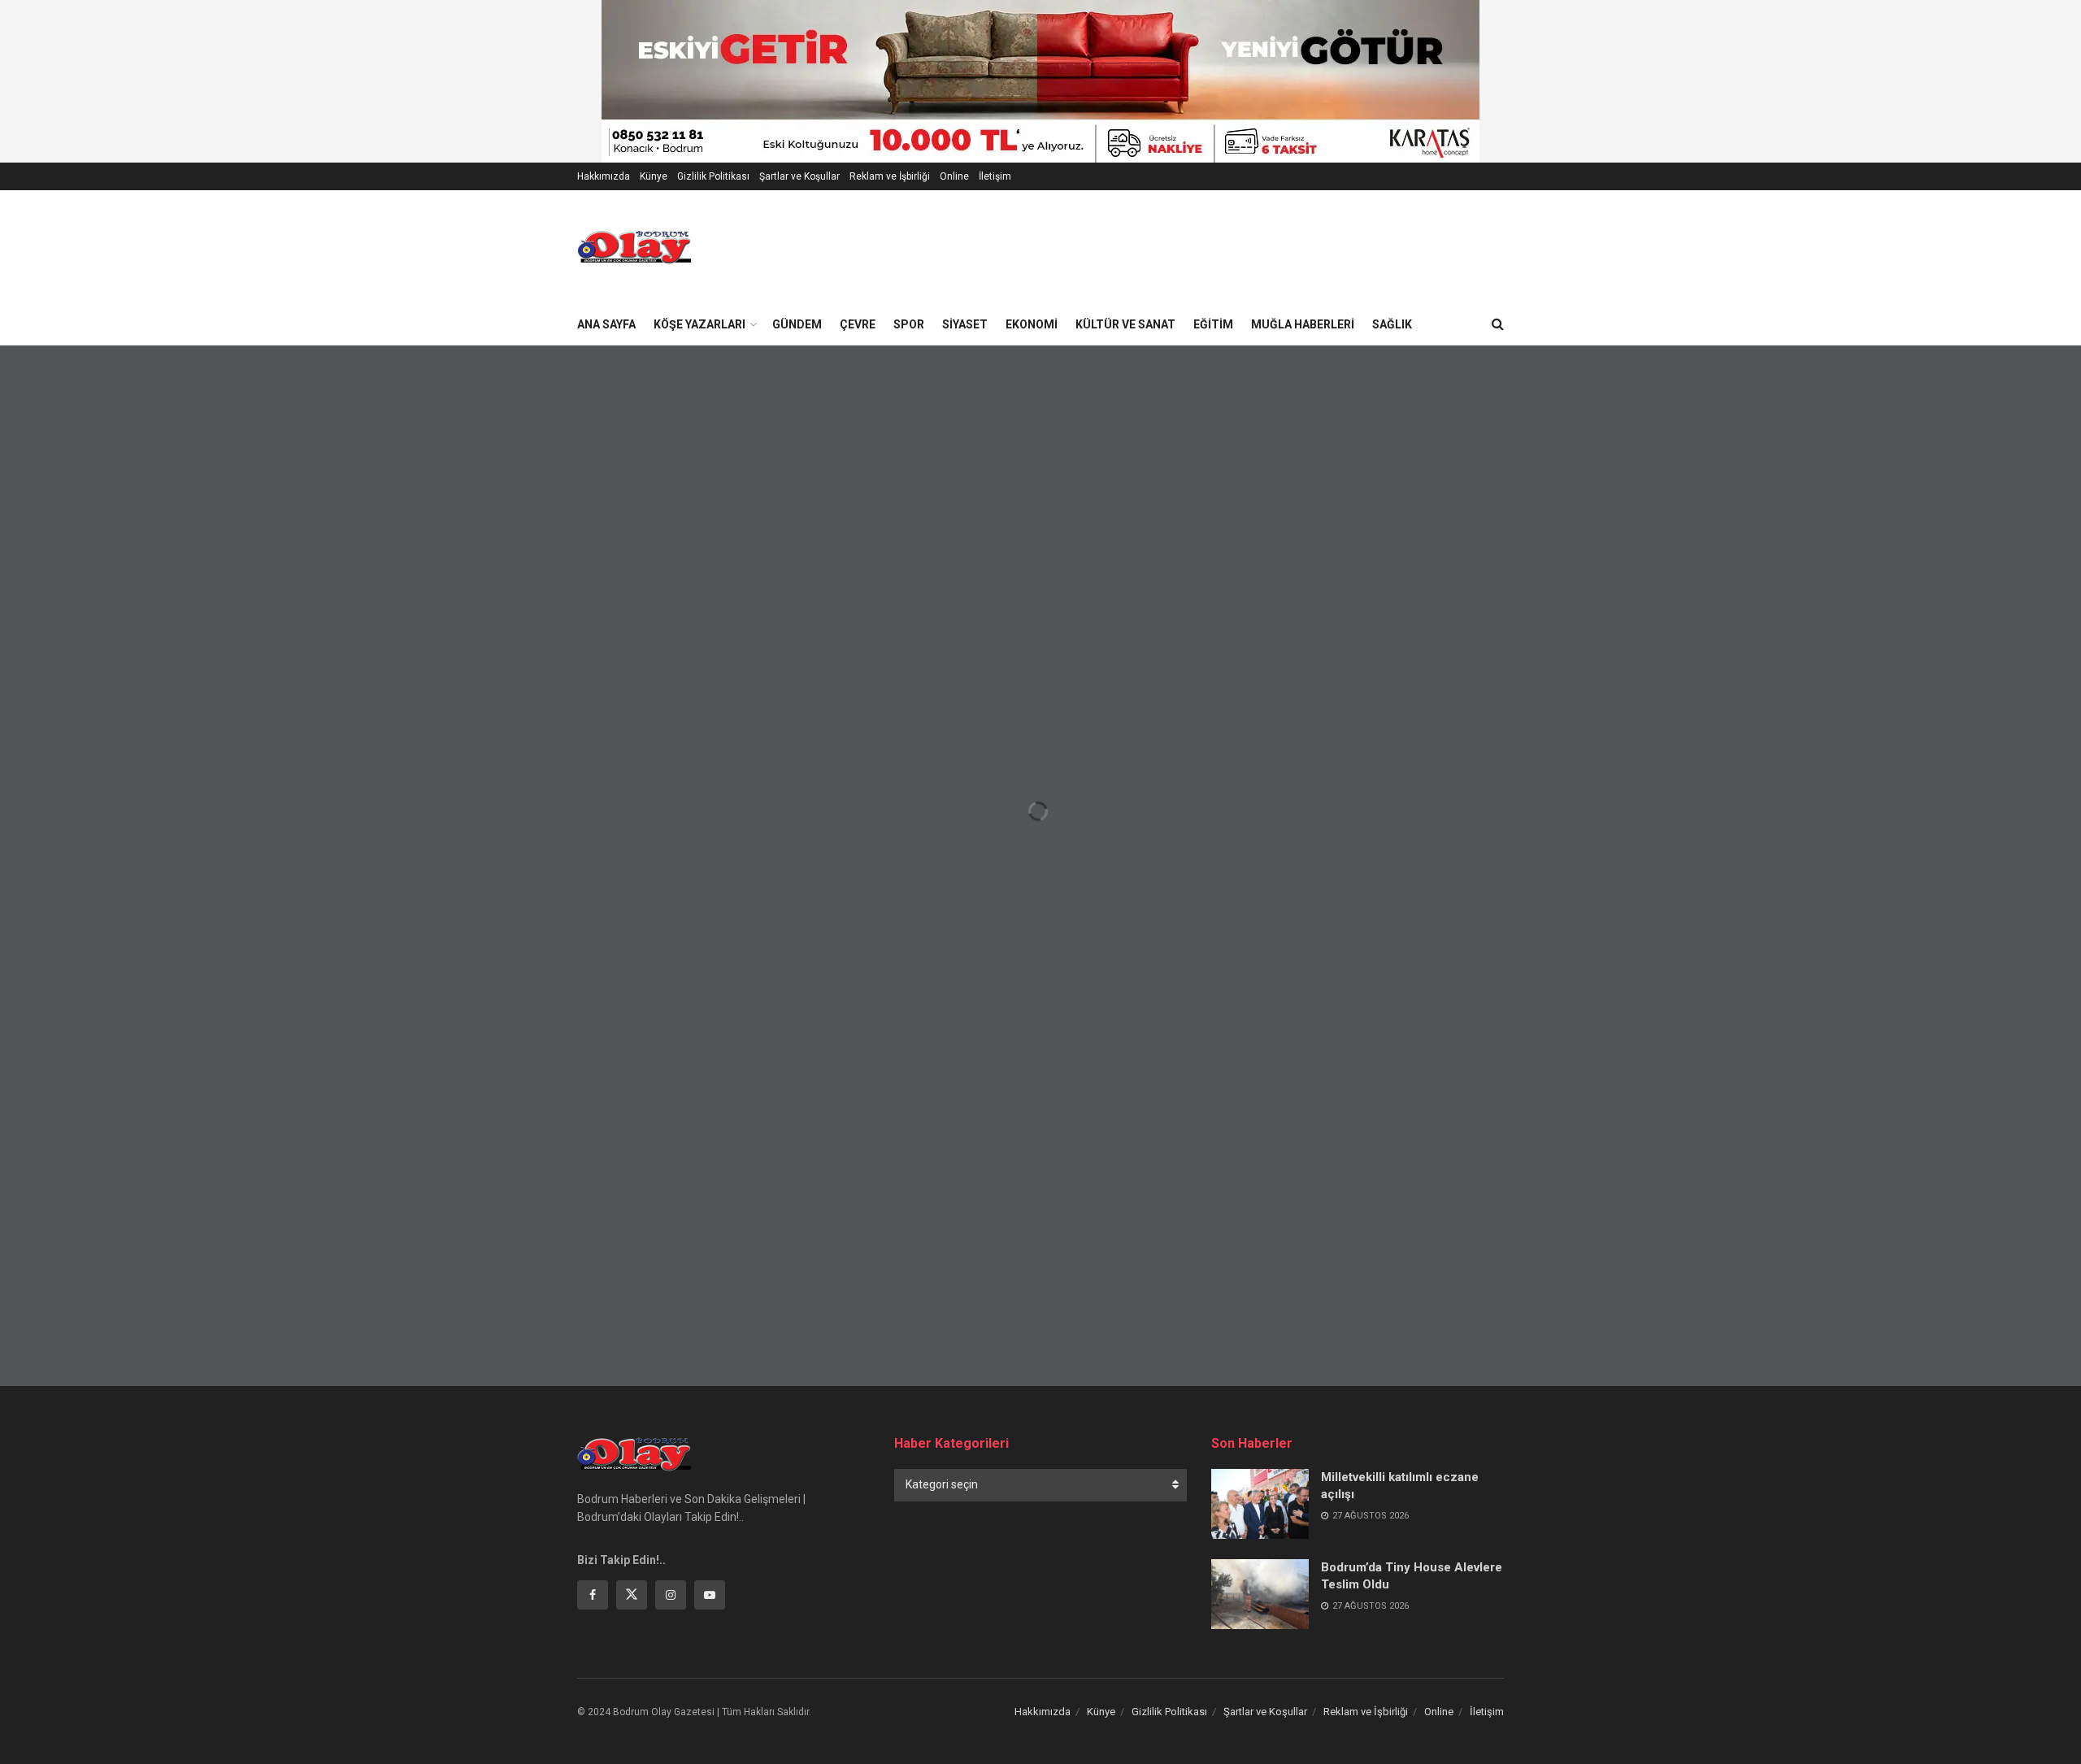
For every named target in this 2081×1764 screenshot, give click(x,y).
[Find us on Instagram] (671, 1595)
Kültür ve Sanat (1125, 324)
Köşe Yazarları (699, 324)
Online (954, 176)
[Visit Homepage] (634, 247)
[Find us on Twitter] (632, 1595)
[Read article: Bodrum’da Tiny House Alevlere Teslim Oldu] (1260, 1594)
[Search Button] (1498, 324)
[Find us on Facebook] (593, 1595)
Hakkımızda (604, 176)
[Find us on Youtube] (710, 1595)
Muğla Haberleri (1303, 324)
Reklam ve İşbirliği (890, 176)
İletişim (995, 176)
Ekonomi (1032, 324)
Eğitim (1213, 324)
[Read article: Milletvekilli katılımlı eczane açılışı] (1260, 1504)
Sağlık (1392, 324)
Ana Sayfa (606, 324)
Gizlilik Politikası (713, 176)
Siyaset (965, 324)
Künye (654, 176)
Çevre (858, 324)
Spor (909, 324)
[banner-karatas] (1040, 80)
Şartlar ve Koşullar (799, 176)
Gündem (797, 324)
